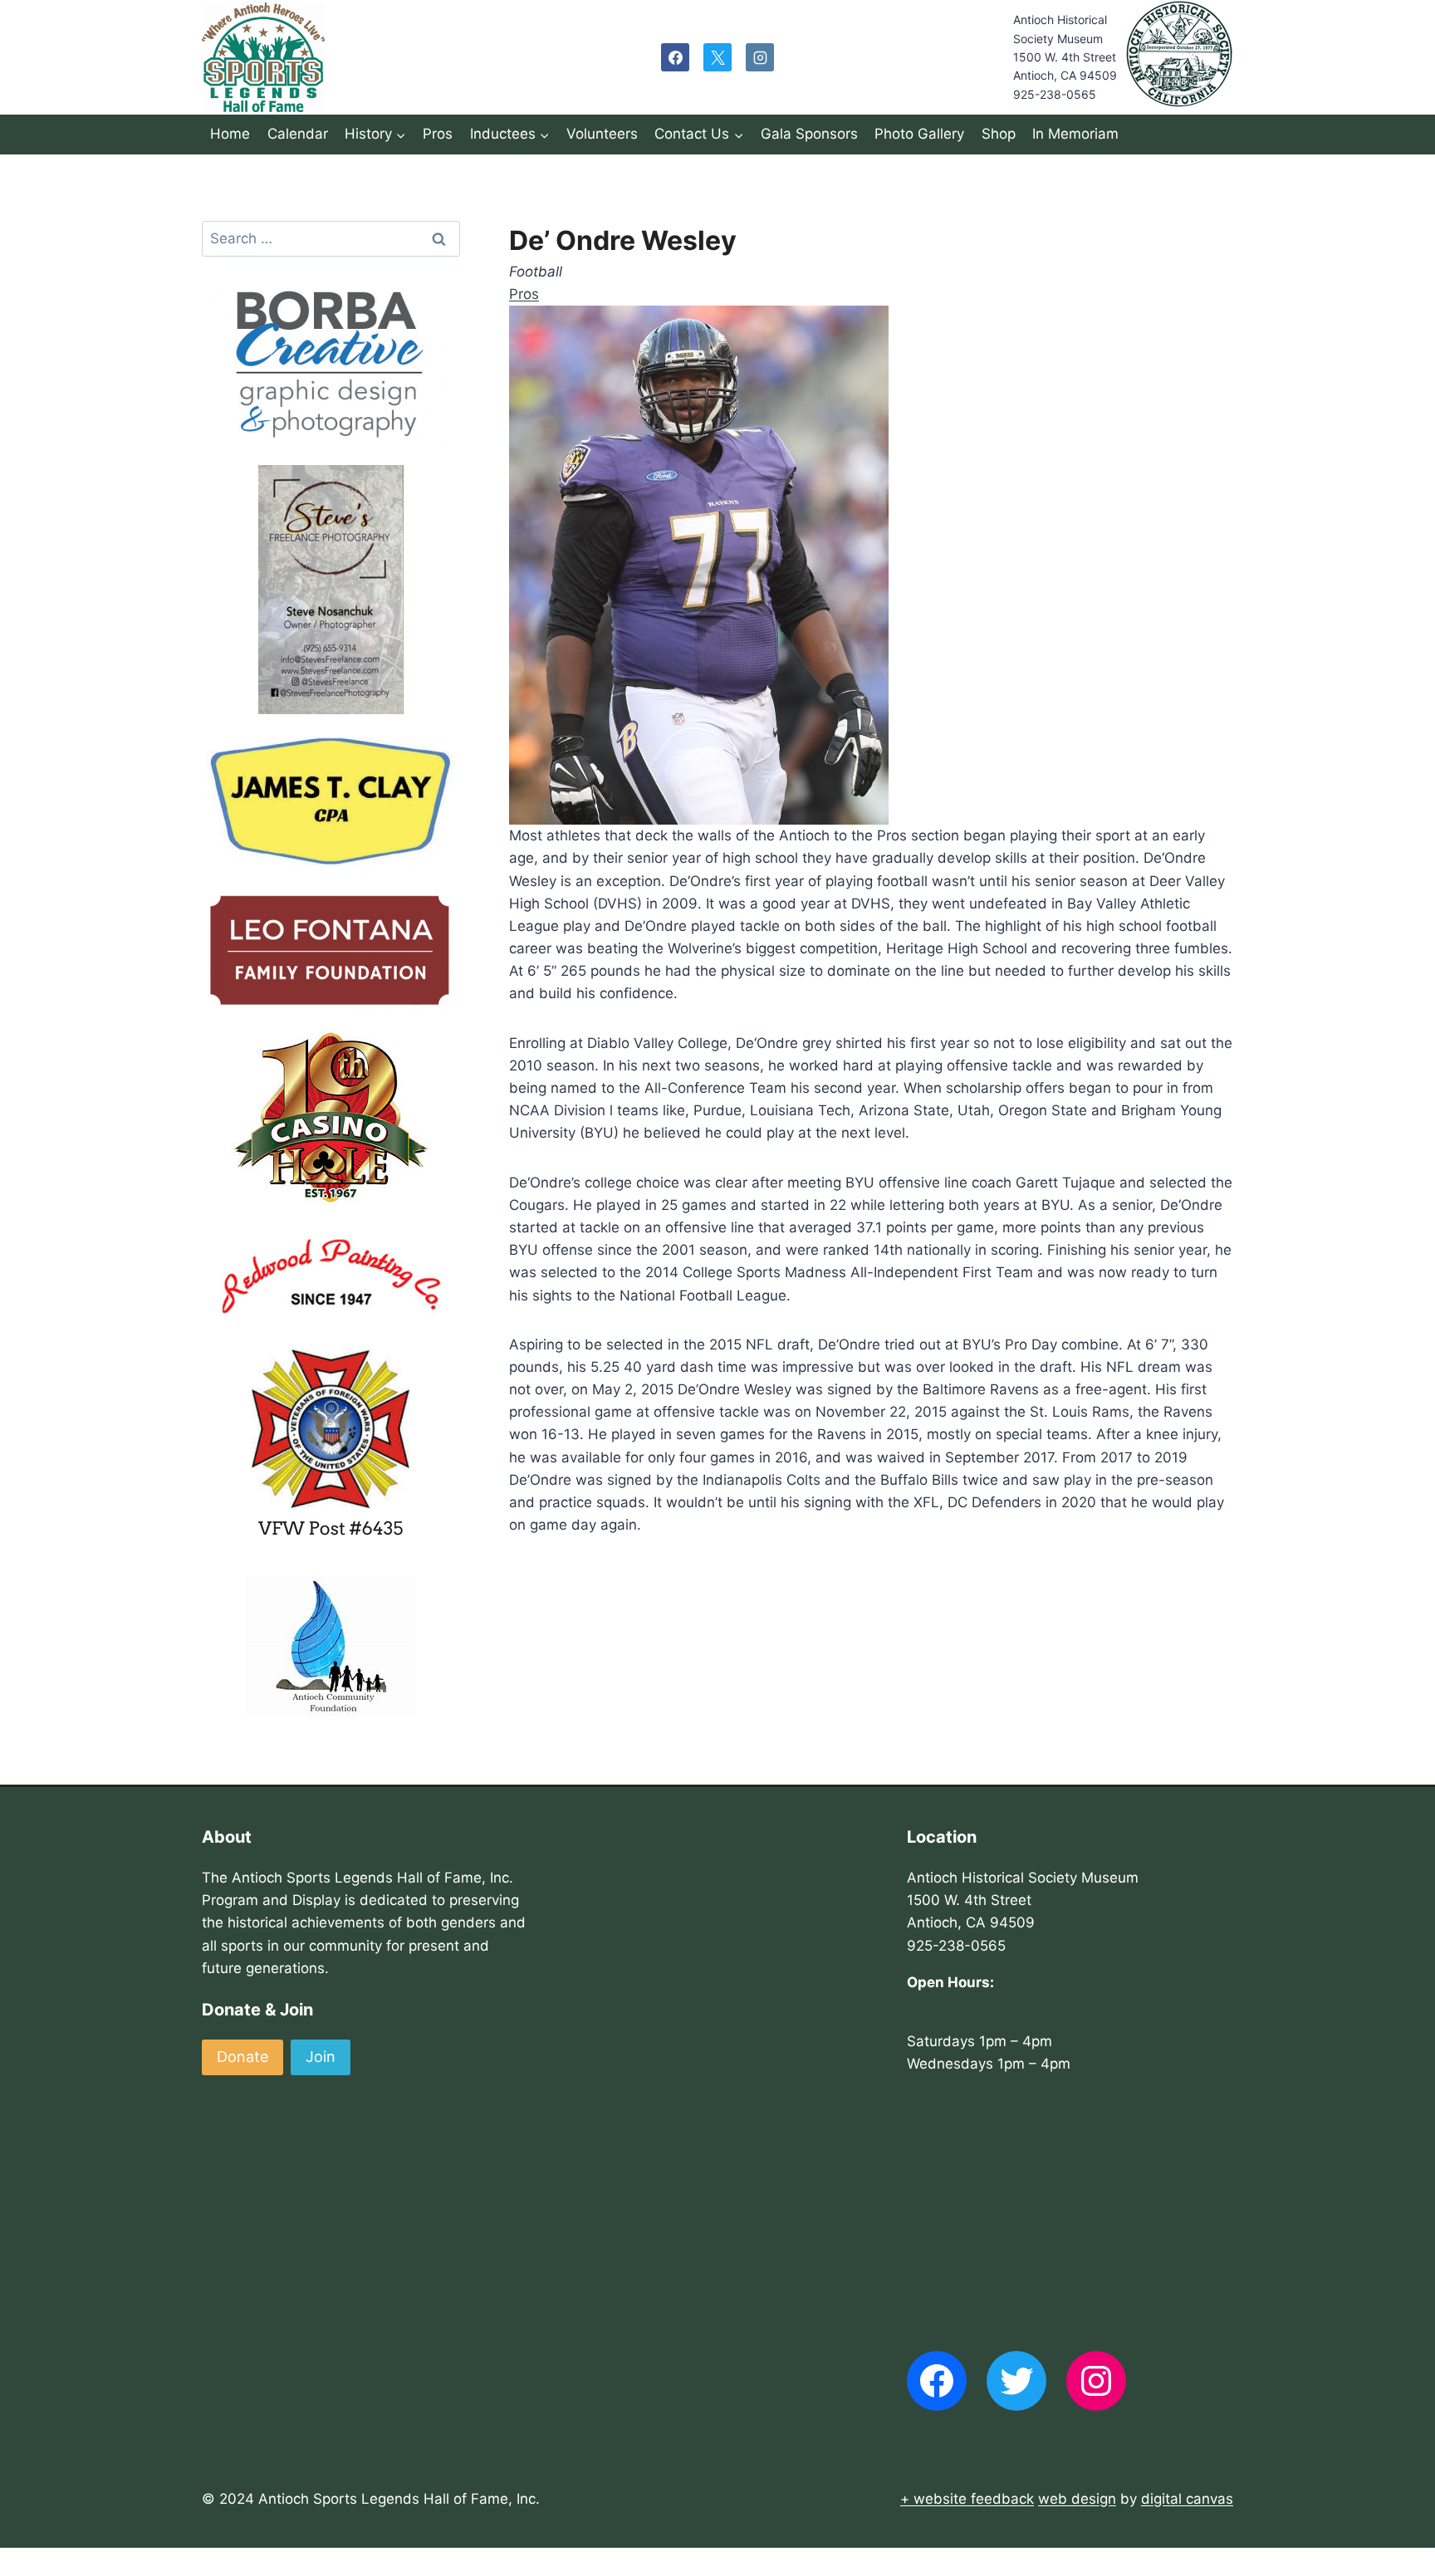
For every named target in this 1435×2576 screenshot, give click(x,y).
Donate (242, 2057)
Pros (438, 134)
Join (321, 2057)
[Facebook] (675, 57)
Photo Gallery (919, 134)
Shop (999, 134)
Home (230, 134)
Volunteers (602, 134)
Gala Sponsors (809, 134)
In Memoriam (1075, 134)
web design (1077, 2499)
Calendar (298, 134)
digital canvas (1187, 2499)
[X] (717, 57)
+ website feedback (967, 2499)
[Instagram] (760, 57)
